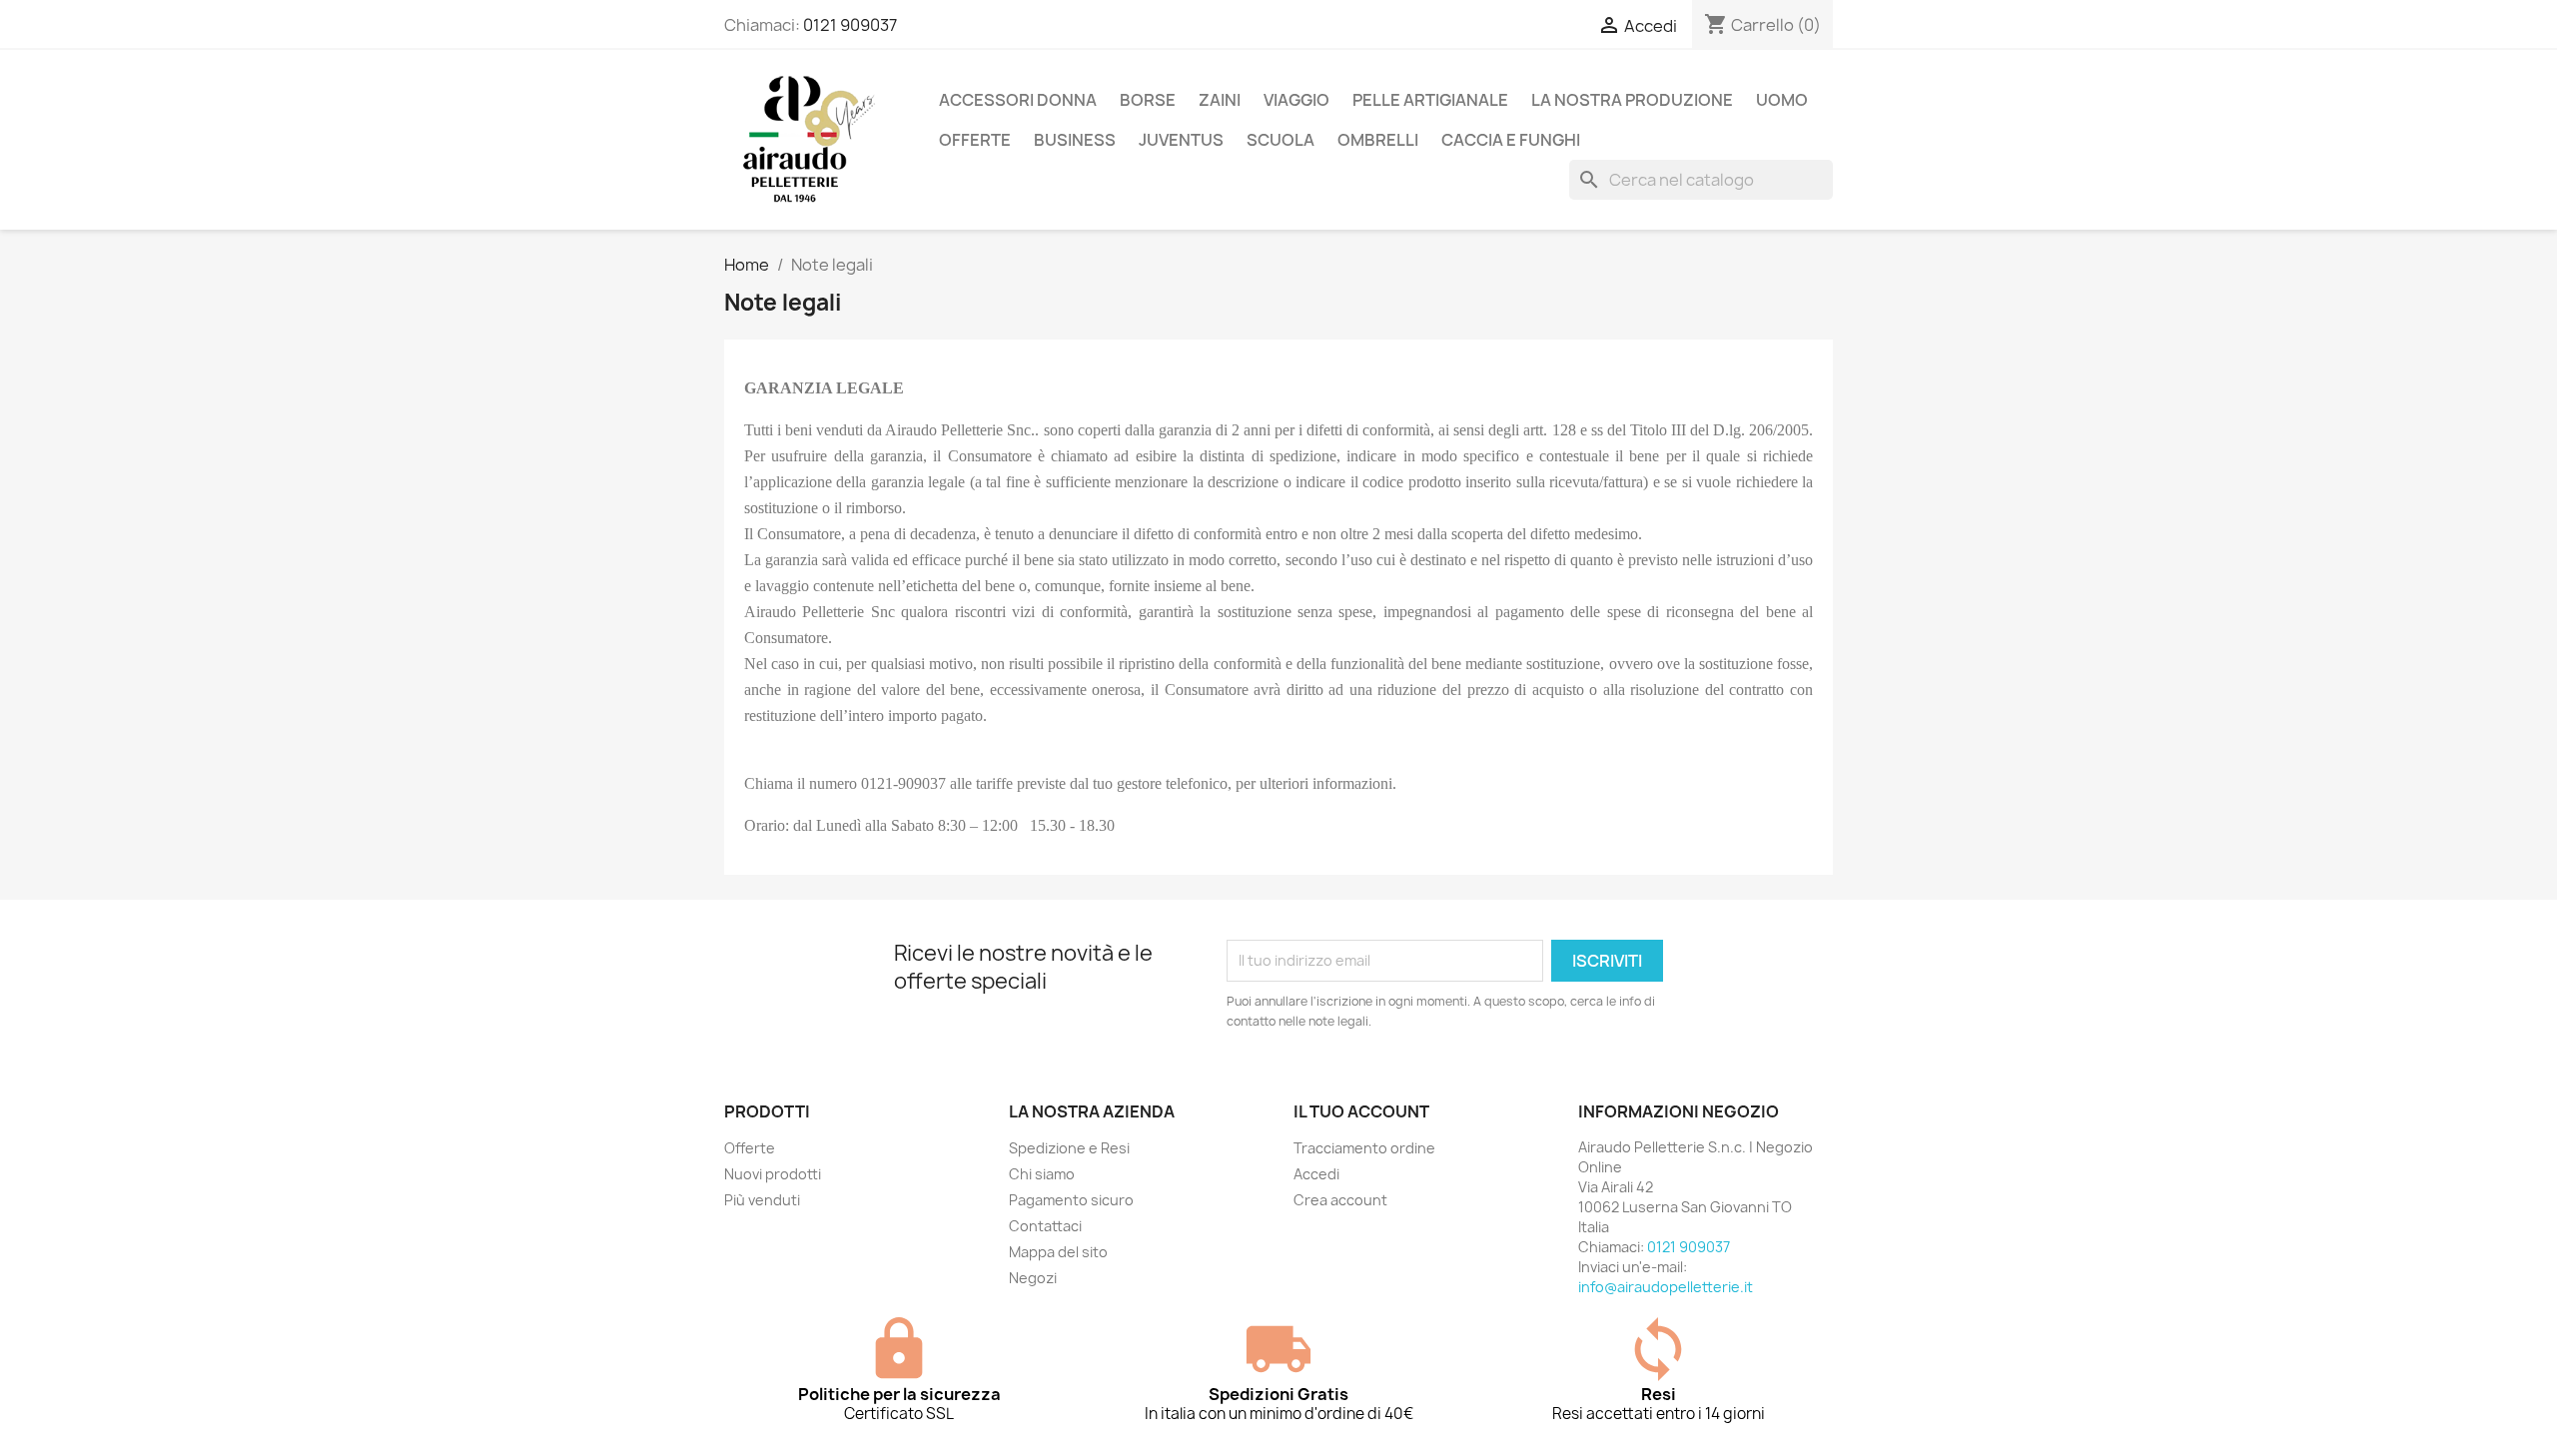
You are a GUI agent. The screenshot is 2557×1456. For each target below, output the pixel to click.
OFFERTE (975, 140)
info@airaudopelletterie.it (1666, 1287)
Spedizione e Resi (1069, 1148)
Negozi (1033, 1278)
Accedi (1316, 1174)
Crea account (1340, 1200)
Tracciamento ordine (1364, 1148)
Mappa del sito (1058, 1252)
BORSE (1148, 100)
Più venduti (762, 1200)
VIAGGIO (1296, 100)
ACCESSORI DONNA (1018, 100)
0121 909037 (850, 25)
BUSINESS (1075, 140)
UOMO (1782, 100)
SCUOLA (1280, 140)
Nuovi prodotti (773, 1174)
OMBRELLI (1378, 140)
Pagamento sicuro (1071, 1200)
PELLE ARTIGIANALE (1430, 100)
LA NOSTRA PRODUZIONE (1632, 100)
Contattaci (1045, 1226)
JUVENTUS (1181, 140)
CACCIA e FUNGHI (1511, 140)
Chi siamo (1042, 1174)
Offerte (750, 1148)
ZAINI (1220, 100)
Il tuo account (1361, 1111)
